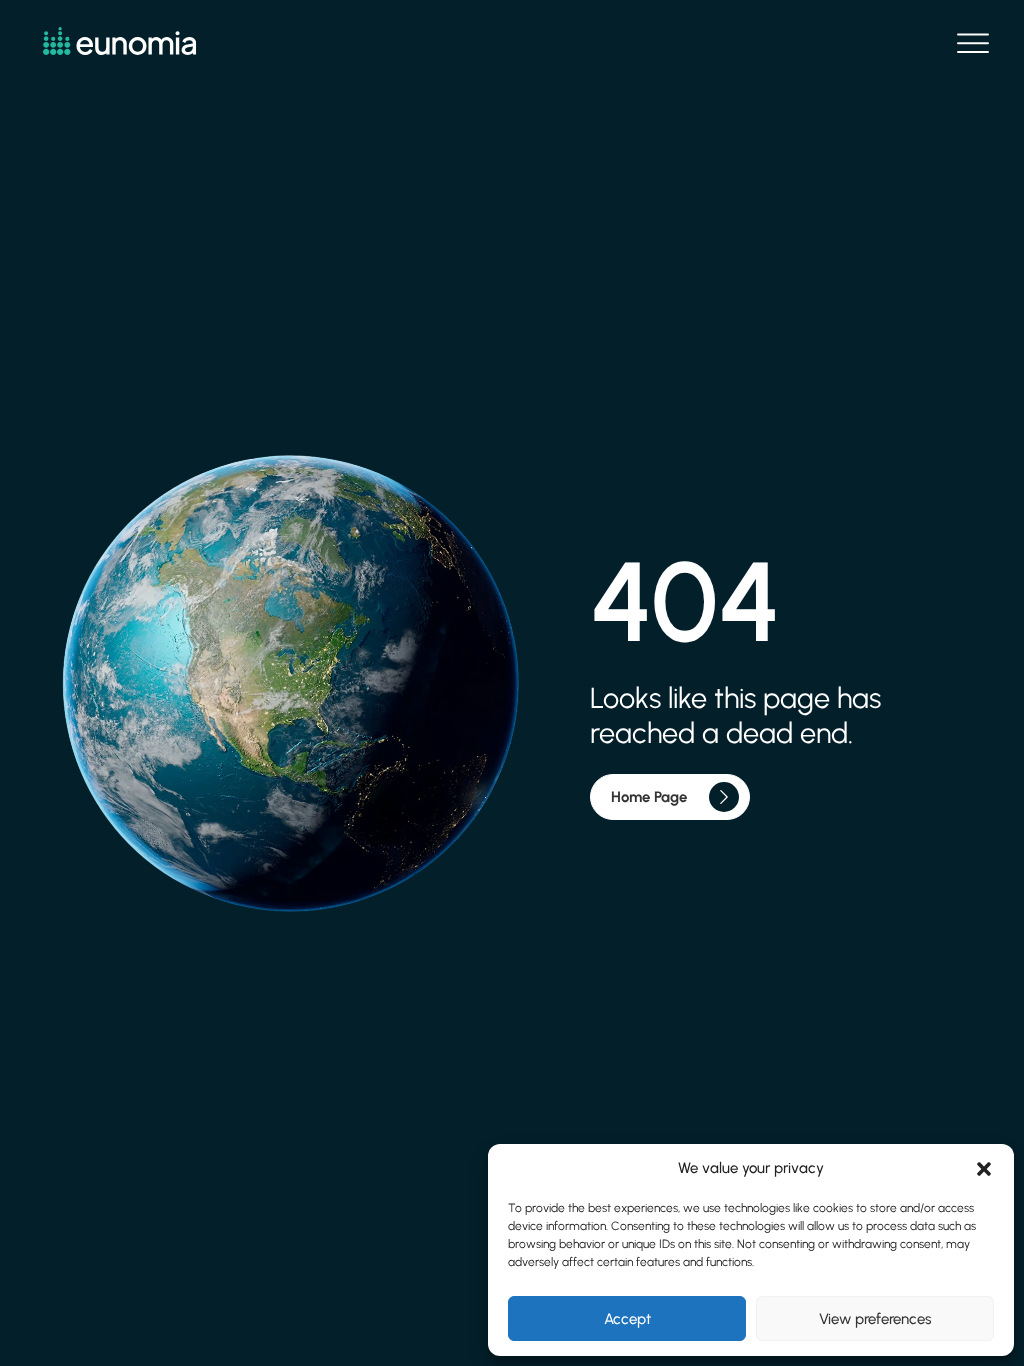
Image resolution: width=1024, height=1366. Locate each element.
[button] (984, 1169)
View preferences (875, 1319)
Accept (627, 1319)
